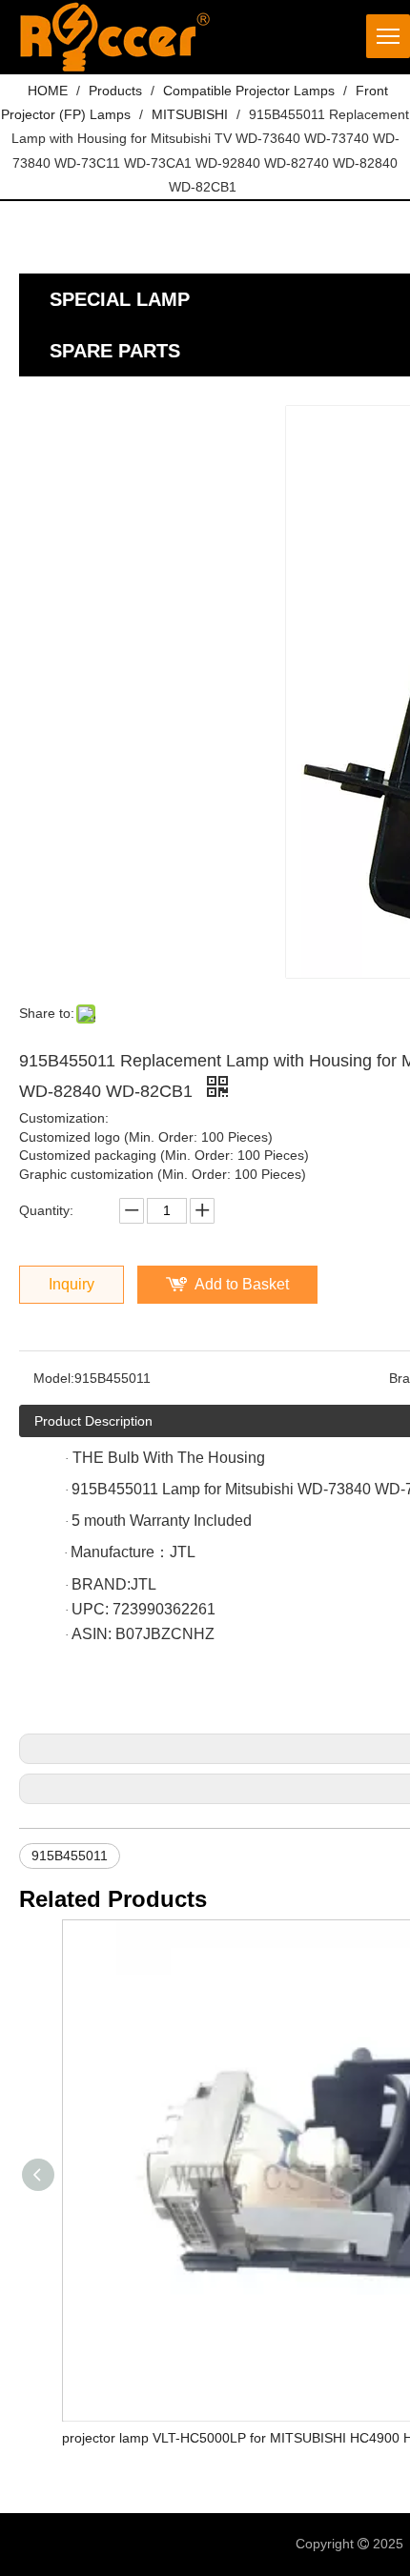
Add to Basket (242, 1284)
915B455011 (70, 1856)
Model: (54, 1378)
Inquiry (72, 1284)
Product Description (93, 1421)
